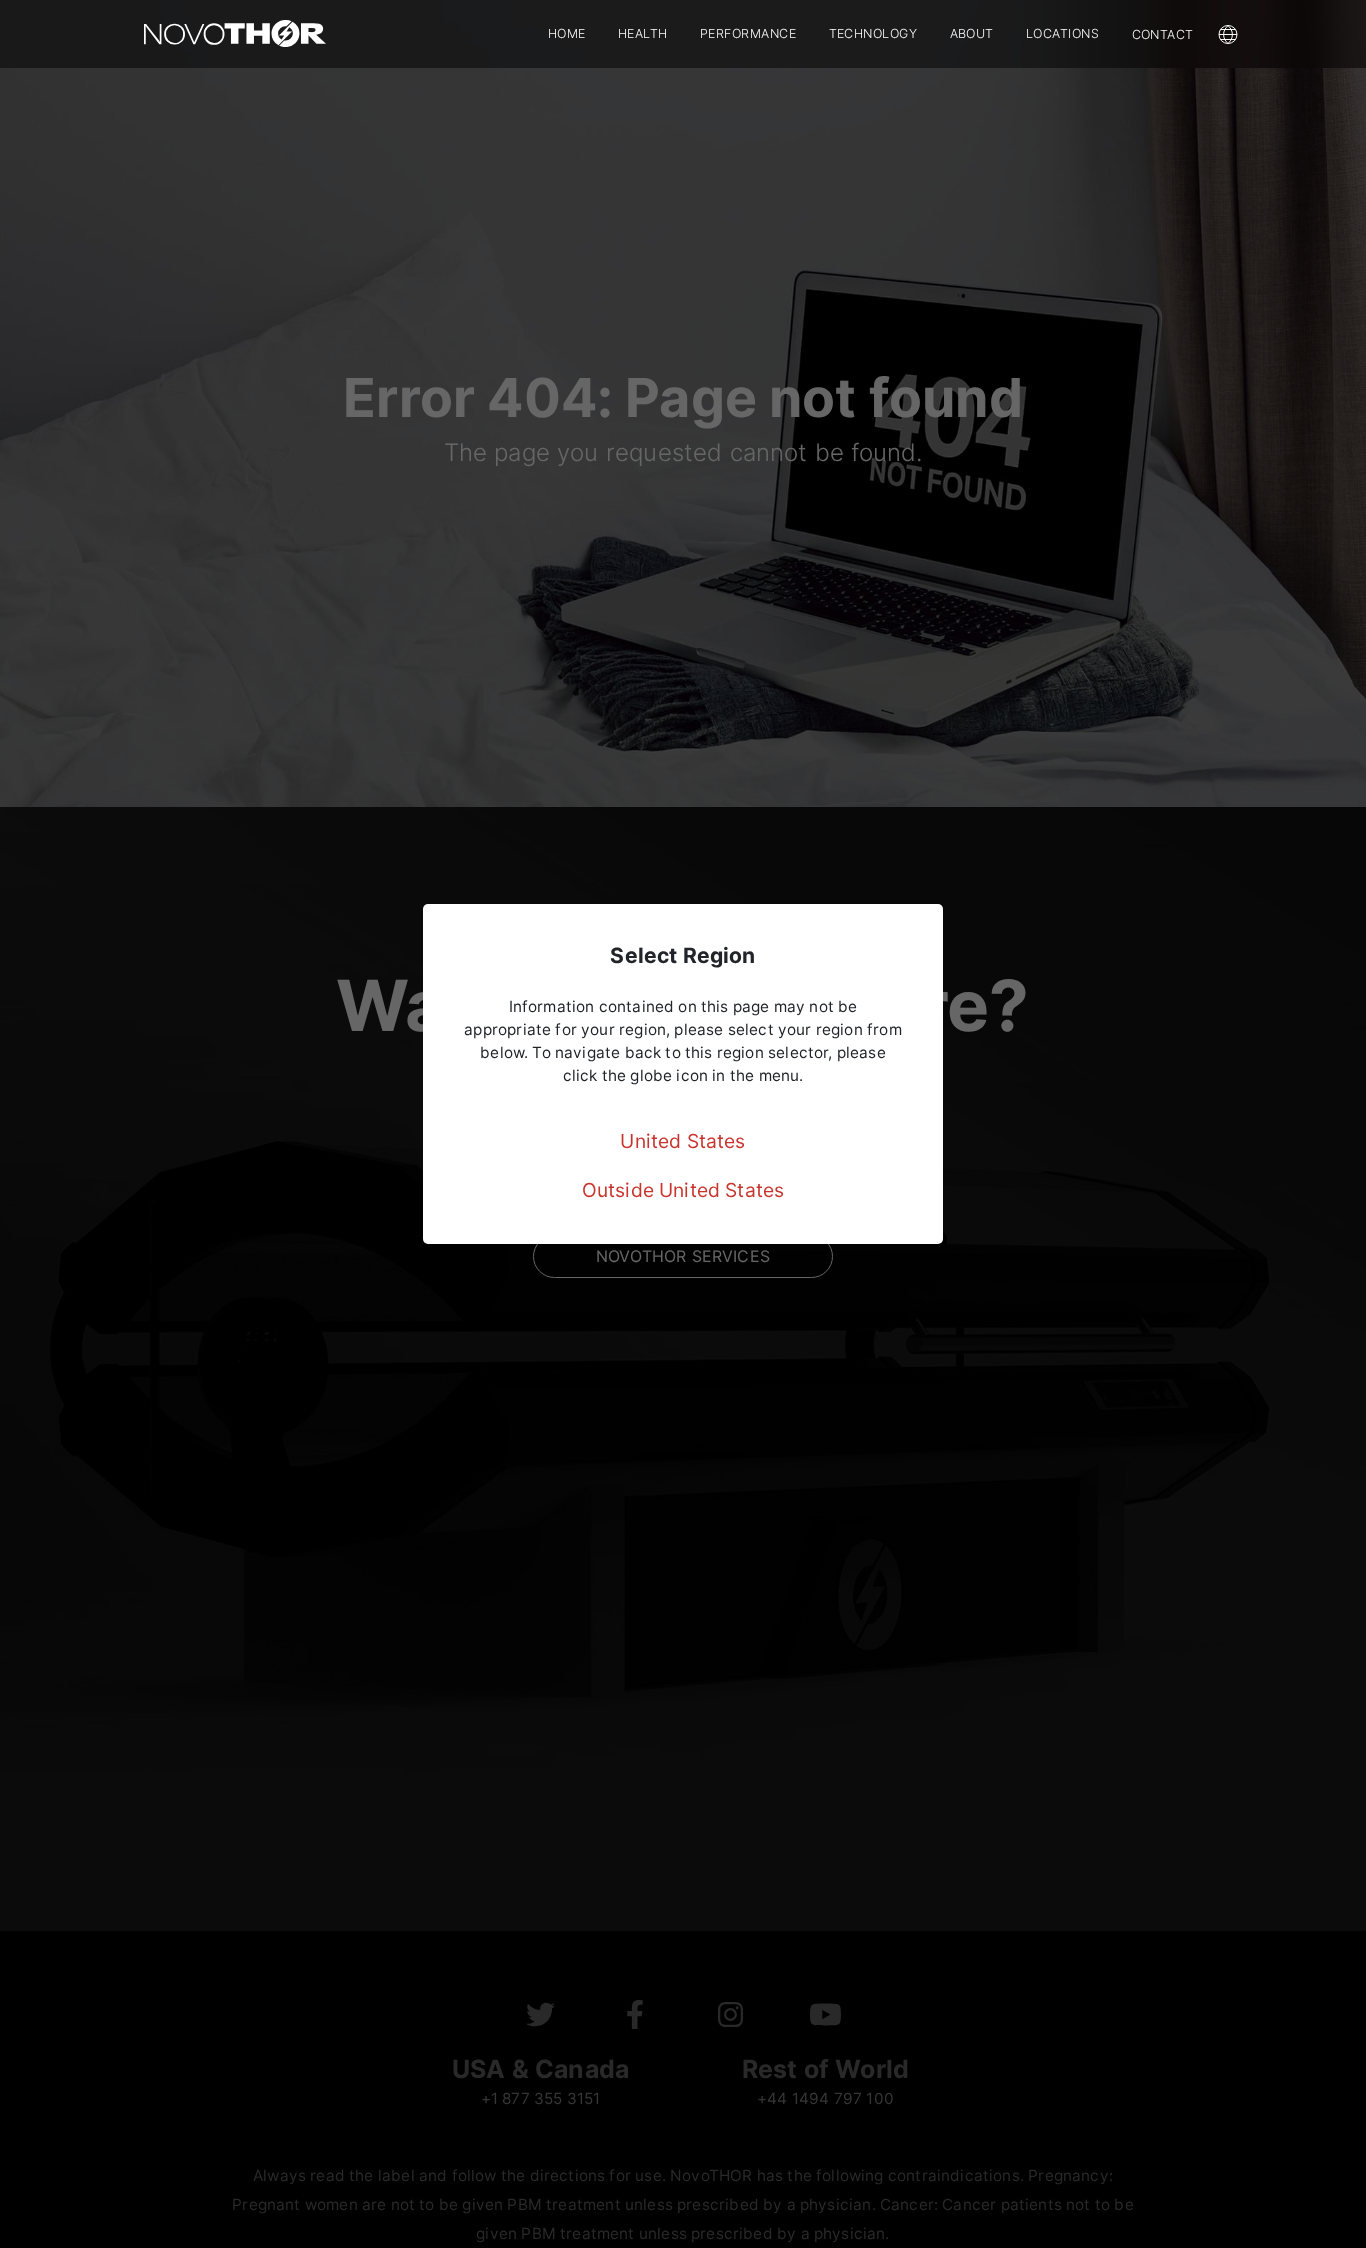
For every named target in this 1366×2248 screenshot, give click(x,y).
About (972, 33)
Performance (748, 33)
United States (682, 1141)
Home (567, 33)
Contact (1163, 34)
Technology (873, 33)
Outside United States (683, 1190)
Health (643, 33)
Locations (1063, 33)
